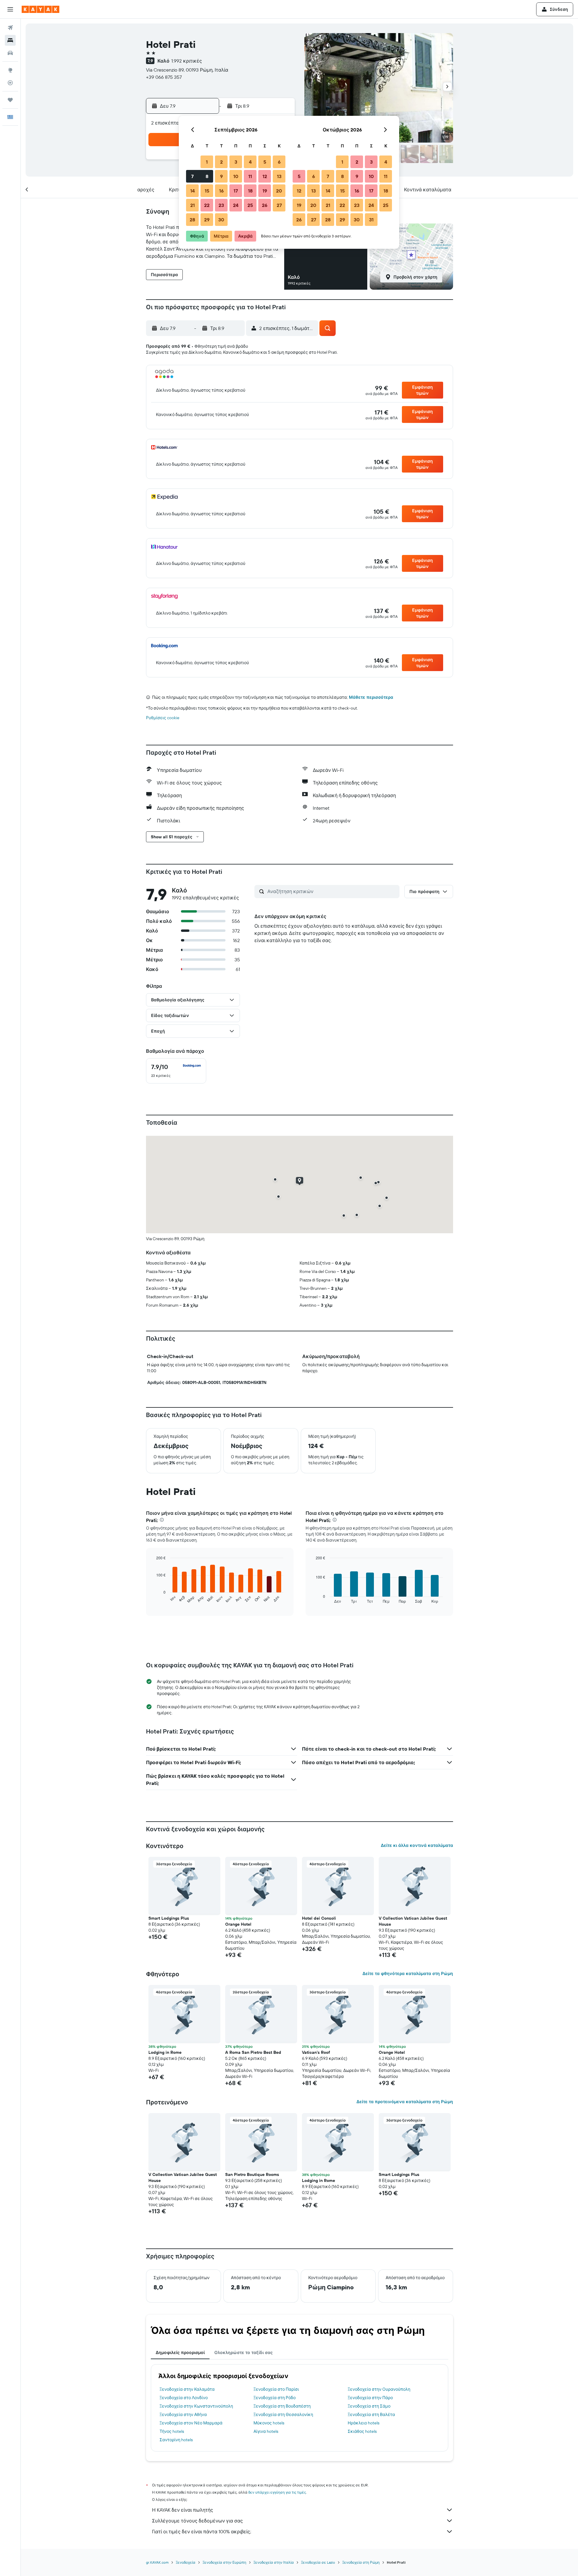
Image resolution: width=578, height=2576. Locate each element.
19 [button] (265, 191)
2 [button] (221, 162)
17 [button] (236, 191)
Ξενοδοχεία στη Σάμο (369, 2406)
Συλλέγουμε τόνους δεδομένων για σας (197, 2521)
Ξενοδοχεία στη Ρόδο (275, 2398)
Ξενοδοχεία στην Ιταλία (274, 2562)
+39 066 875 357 (164, 77)
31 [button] (371, 220)
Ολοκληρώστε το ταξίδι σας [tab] (244, 2353)
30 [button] (221, 220)
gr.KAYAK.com (157, 2562)
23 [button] (221, 205)
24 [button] (236, 205)
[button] (10, 9)
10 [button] (236, 176)
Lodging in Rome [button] (165, 2052)
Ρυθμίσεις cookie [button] (163, 718)
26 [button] (265, 205)
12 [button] (265, 176)
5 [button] (265, 162)
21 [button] (193, 205)
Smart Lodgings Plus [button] (169, 1918)
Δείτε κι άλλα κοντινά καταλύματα (417, 1845)
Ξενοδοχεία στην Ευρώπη (224, 2562)
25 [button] (250, 205)
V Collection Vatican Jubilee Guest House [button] (413, 1921)
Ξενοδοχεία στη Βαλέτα (371, 2414)
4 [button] (250, 162)
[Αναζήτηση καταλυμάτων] (10, 40)
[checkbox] (176, 1071)
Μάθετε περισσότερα (371, 697)
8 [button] (207, 176)
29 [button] (207, 220)
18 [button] (250, 191)
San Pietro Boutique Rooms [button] (252, 2174)
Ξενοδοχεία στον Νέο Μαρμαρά (191, 2423)
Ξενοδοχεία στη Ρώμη (361, 2562)
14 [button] (193, 191)
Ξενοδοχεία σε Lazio (318, 2562)
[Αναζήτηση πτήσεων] (10, 28)
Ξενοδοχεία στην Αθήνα (183, 2414)
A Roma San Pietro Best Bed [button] (253, 2052)
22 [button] (207, 205)
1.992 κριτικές (187, 61)
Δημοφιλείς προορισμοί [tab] (180, 2353)
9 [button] (221, 176)
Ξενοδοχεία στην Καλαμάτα (187, 2389)
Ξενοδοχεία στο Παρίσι (276, 2389)
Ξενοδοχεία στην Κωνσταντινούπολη (196, 2406)
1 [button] (207, 162)
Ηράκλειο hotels (364, 2423)
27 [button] (279, 205)
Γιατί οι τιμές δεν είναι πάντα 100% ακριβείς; (202, 2531)
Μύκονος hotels (269, 2423)
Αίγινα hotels (266, 2431)
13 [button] (279, 176)
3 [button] (236, 162)
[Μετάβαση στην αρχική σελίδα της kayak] (40, 9)
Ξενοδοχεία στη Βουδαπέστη (282, 2406)
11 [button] (250, 176)
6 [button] (279, 162)
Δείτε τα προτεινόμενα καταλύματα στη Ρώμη (405, 2102)
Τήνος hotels (172, 2431)
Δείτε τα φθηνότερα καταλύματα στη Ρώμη (408, 1974)
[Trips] (10, 100)
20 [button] (279, 191)
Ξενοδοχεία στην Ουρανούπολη (379, 2389)
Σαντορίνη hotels (176, 2440)
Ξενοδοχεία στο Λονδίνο (184, 2398)
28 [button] (192, 220)
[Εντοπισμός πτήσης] (10, 83)
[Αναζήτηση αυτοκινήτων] (10, 53)
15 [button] (207, 191)
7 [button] (192, 176)
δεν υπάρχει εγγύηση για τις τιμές (277, 2492)
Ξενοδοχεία (186, 2562)
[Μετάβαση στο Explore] (10, 70)
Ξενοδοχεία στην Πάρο (370, 2398)
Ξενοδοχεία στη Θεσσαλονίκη (283, 2414)
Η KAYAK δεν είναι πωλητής (183, 2510)
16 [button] (221, 191)
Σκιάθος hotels (362, 2431)
